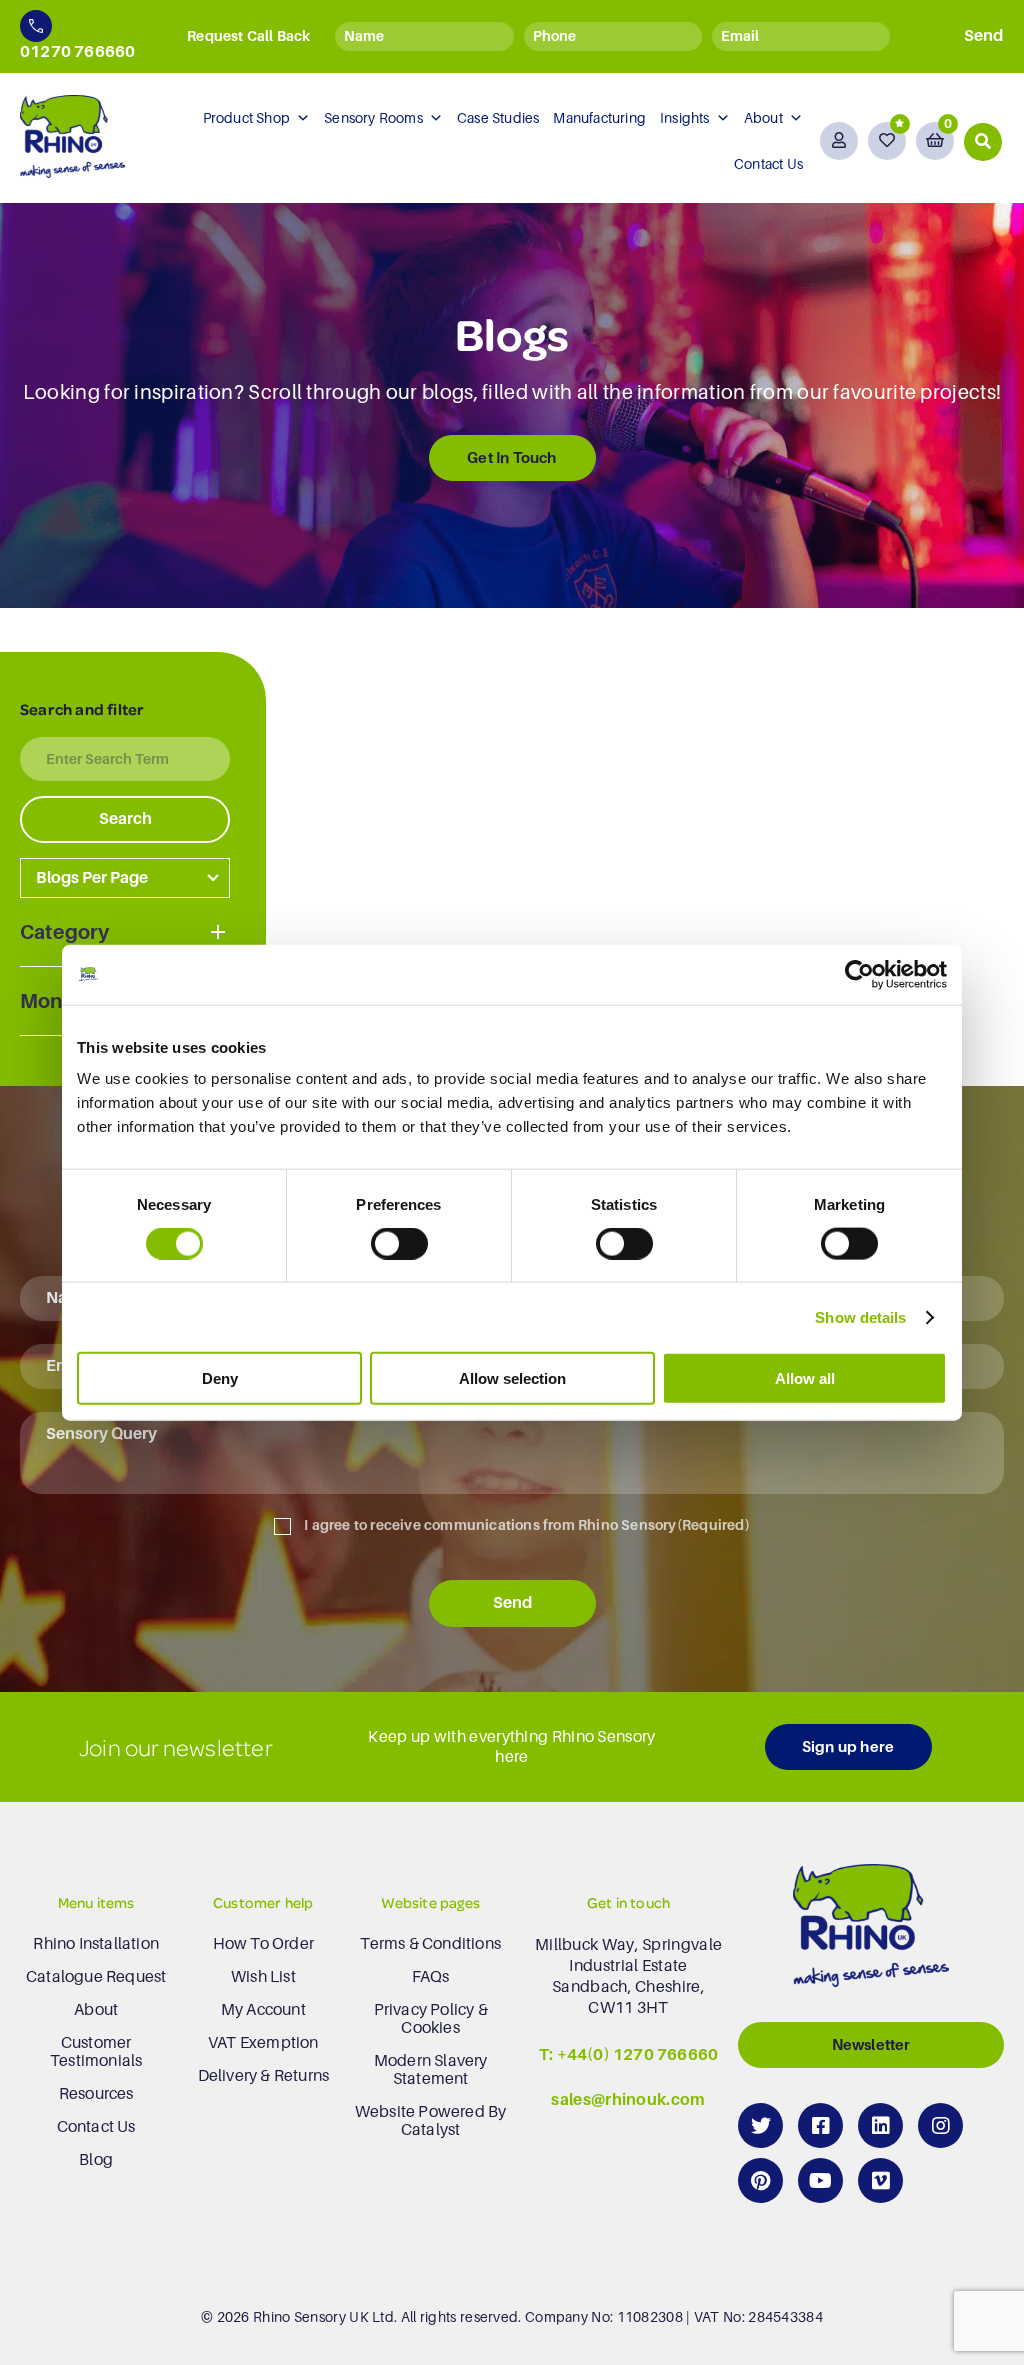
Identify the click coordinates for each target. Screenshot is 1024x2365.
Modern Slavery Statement (431, 2070)
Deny (220, 1378)
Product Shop (246, 118)
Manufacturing (599, 118)
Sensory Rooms (373, 118)
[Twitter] (760, 2125)
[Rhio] (871, 1930)
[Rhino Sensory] (72, 136)
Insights (685, 118)
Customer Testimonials (96, 2052)
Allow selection (512, 1378)
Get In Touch (511, 457)
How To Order (263, 1944)
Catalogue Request (96, 1977)
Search (125, 819)
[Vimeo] (880, 2180)
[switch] (399, 1243)
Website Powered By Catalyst (431, 2121)
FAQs (431, 1977)
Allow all (805, 1378)
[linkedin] (880, 2125)
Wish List (263, 1977)
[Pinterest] (760, 2180)
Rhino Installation (96, 1944)
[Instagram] (940, 2125)
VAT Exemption (263, 2043)
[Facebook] (820, 2125)
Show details (860, 1316)
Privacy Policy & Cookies (431, 2019)
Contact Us (768, 164)
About (763, 118)
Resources (96, 2094)
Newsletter (871, 2044)
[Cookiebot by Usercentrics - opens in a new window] (859, 974)
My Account (263, 2010)
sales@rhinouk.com (628, 2100)
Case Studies (498, 118)
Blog (96, 2160)
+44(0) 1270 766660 (638, 2055)
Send (512, 1603)
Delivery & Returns (264, 2076)
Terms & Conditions (430, 1944)
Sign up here (848, 1746)
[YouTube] (820, 2180)
